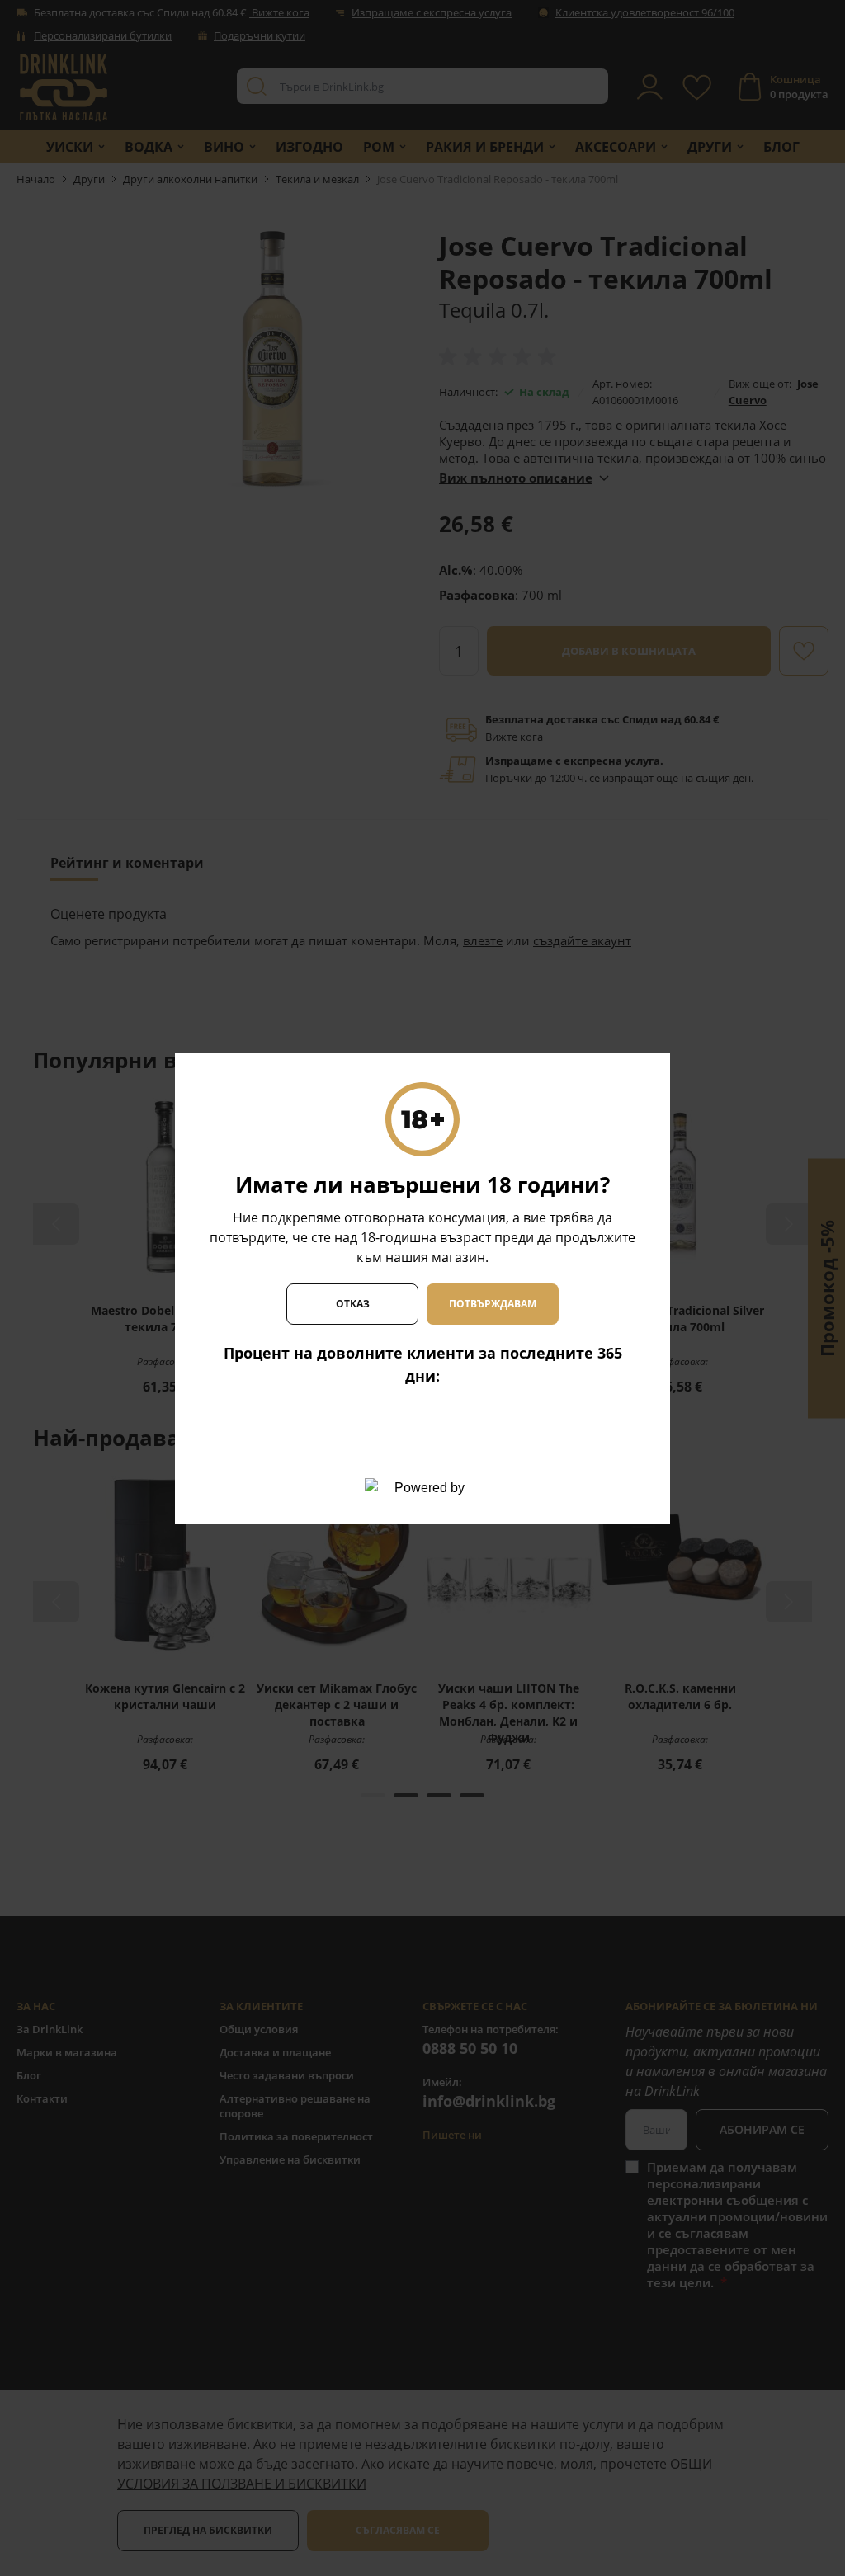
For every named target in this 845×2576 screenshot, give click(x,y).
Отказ (353, 1304)
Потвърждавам (493, 1304)
